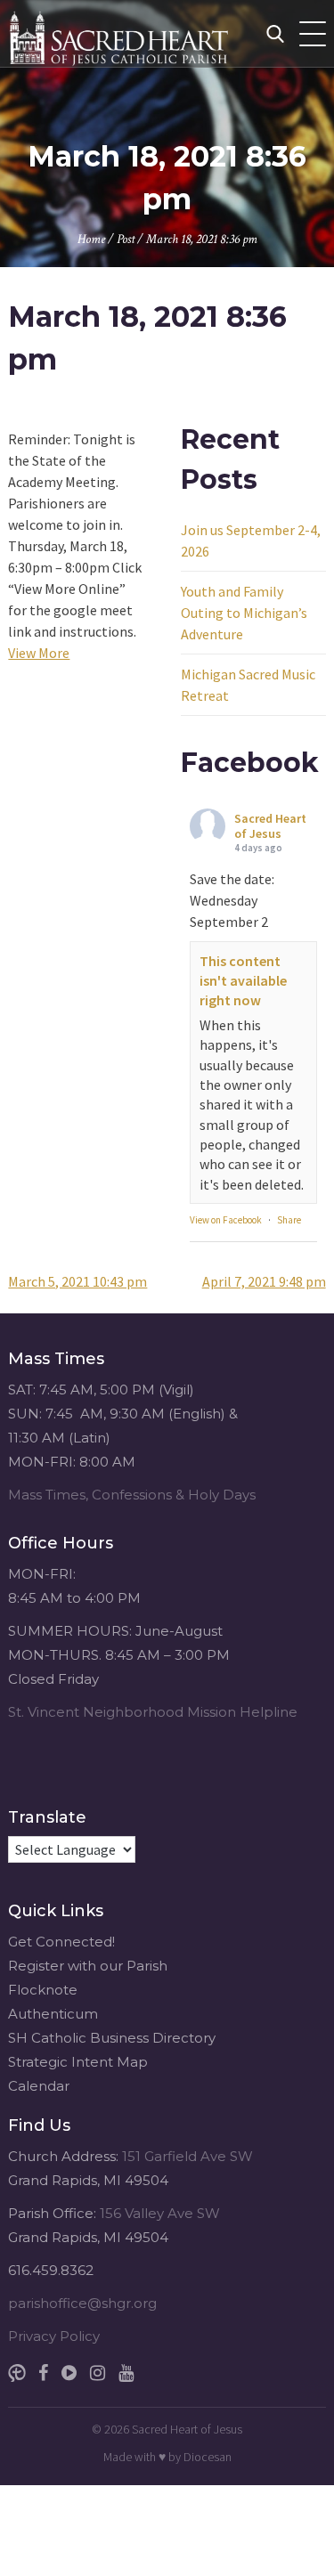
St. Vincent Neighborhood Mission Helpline (153, 1712)
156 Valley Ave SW (160, 2213)
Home (91, 239)
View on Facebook (226, 1220)
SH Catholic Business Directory (112, 2038)
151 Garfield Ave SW (187, 2156)
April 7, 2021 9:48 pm (264, 1281)
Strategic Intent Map (78, 2062)
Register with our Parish (88, 1966)
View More (39, 653)
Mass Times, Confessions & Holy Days (132, 1495)
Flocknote (43, 1990)
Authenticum (53, 2014)
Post (126, 239)
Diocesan (208, 2457)
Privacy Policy (54, 2336)
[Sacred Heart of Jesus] (155, 33)
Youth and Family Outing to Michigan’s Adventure (244, 613)
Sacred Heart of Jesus (270, 826)
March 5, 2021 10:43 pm (77, 1281)
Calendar (39, 2086)
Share (289, 1220)
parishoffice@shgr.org (82, 2303)
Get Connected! (61, 1942)
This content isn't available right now (243, 981)
